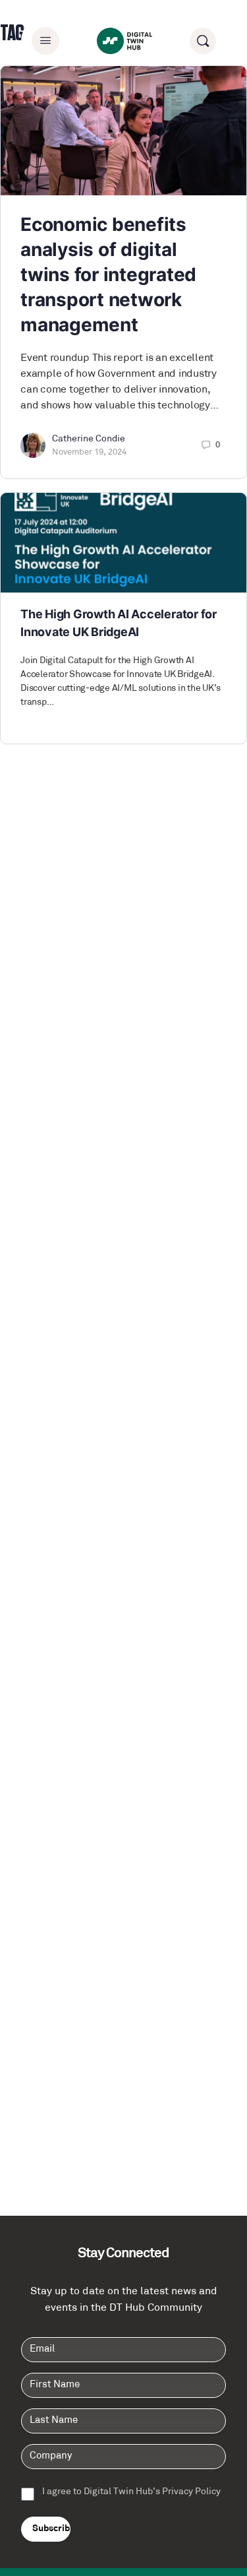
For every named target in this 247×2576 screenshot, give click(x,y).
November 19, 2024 (89, 452)
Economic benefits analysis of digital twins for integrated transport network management (108, 274)
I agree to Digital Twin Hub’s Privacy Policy (131, 2492)
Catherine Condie (89, 439)
